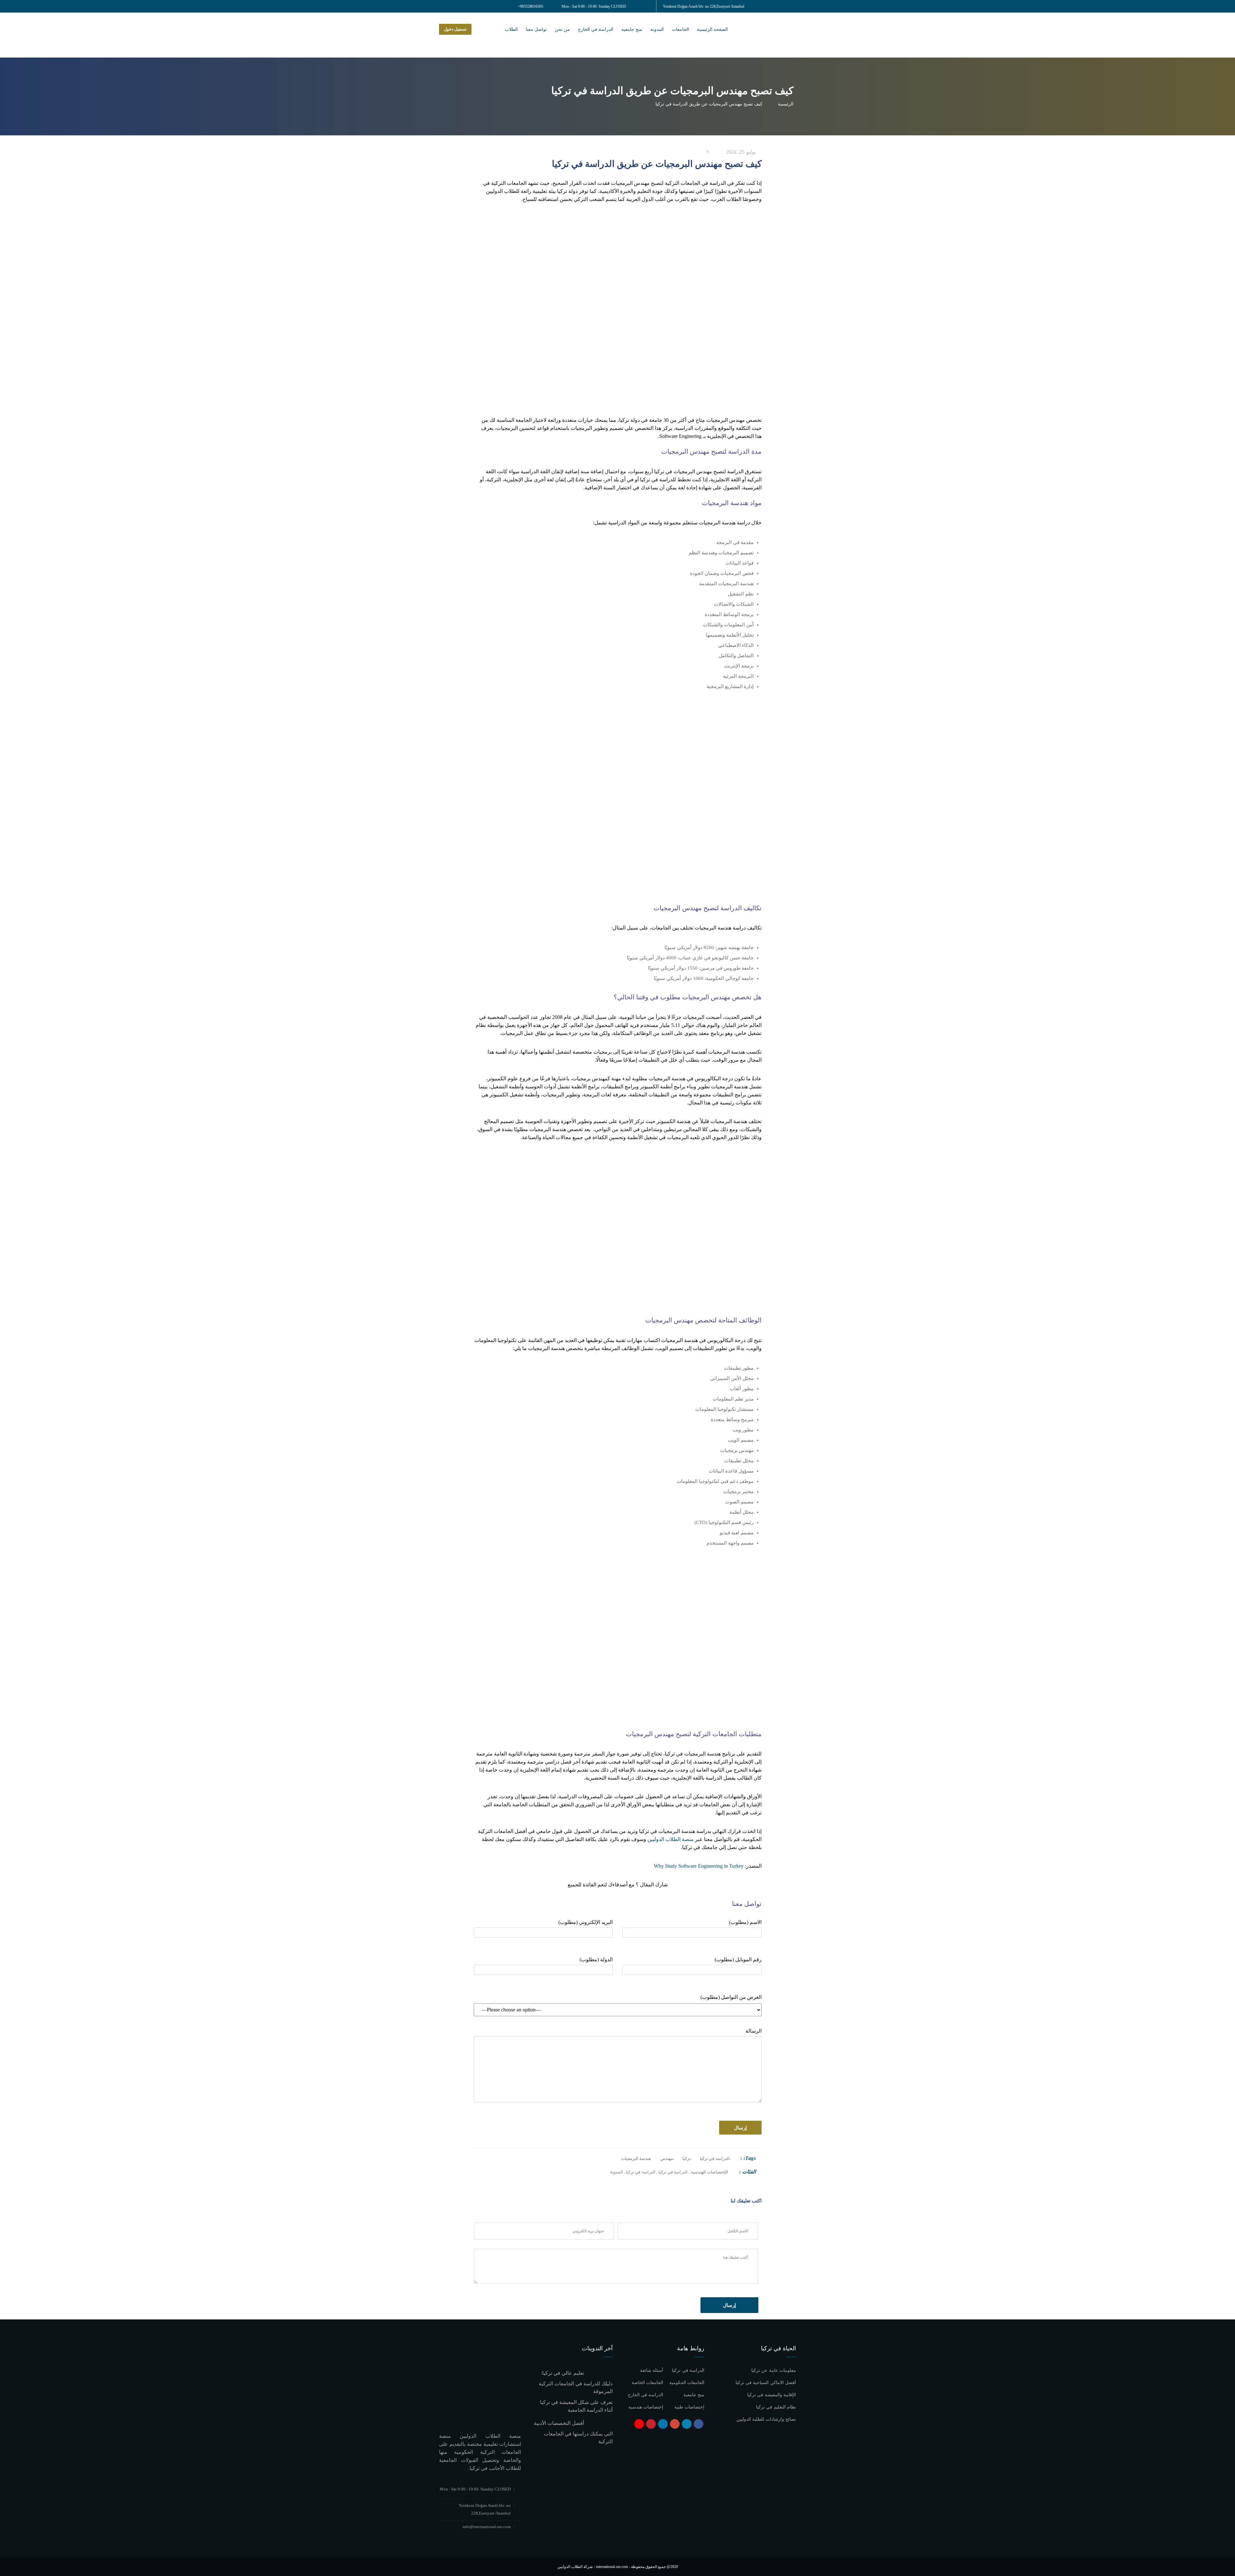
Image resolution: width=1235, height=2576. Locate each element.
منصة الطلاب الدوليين (671, 1839)
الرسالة (754, 2031)
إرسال (729, 2305)
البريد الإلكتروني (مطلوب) (585, 1922)
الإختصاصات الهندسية (709, 2172)
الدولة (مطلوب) (596, 1959)
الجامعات (680, 29)
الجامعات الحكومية (687, 2383)
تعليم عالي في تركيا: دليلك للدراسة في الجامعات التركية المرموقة (576, 2382)
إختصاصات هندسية (646, 2407)
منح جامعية (632, 29)
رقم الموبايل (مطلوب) (738, 1959)
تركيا (686, 2159)
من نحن (562, 29)
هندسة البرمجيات (636, 2159)
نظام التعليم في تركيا (776, 2407)
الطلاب (511, 29)
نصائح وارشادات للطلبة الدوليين (766, 2419)
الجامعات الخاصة (647, 2383)
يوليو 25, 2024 (742, 152)
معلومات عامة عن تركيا (774, 2370)
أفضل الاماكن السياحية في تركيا (766, 2383)
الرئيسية (784, 104)
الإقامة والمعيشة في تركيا (772, 2395)
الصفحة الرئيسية (712, 29)
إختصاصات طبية (689, 2407)
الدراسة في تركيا (714, 2159)
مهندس (667, 2159)
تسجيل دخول (455, 29)
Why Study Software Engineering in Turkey (699, 1866)
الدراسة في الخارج (596, 29)
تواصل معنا (536, 29)
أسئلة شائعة (652, 2370)
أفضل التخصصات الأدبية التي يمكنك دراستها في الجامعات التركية (573, 2432)
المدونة (657, 29)
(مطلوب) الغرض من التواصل (731, 1997)
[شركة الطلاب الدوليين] (786, 35)
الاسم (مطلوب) (745, 1922)
